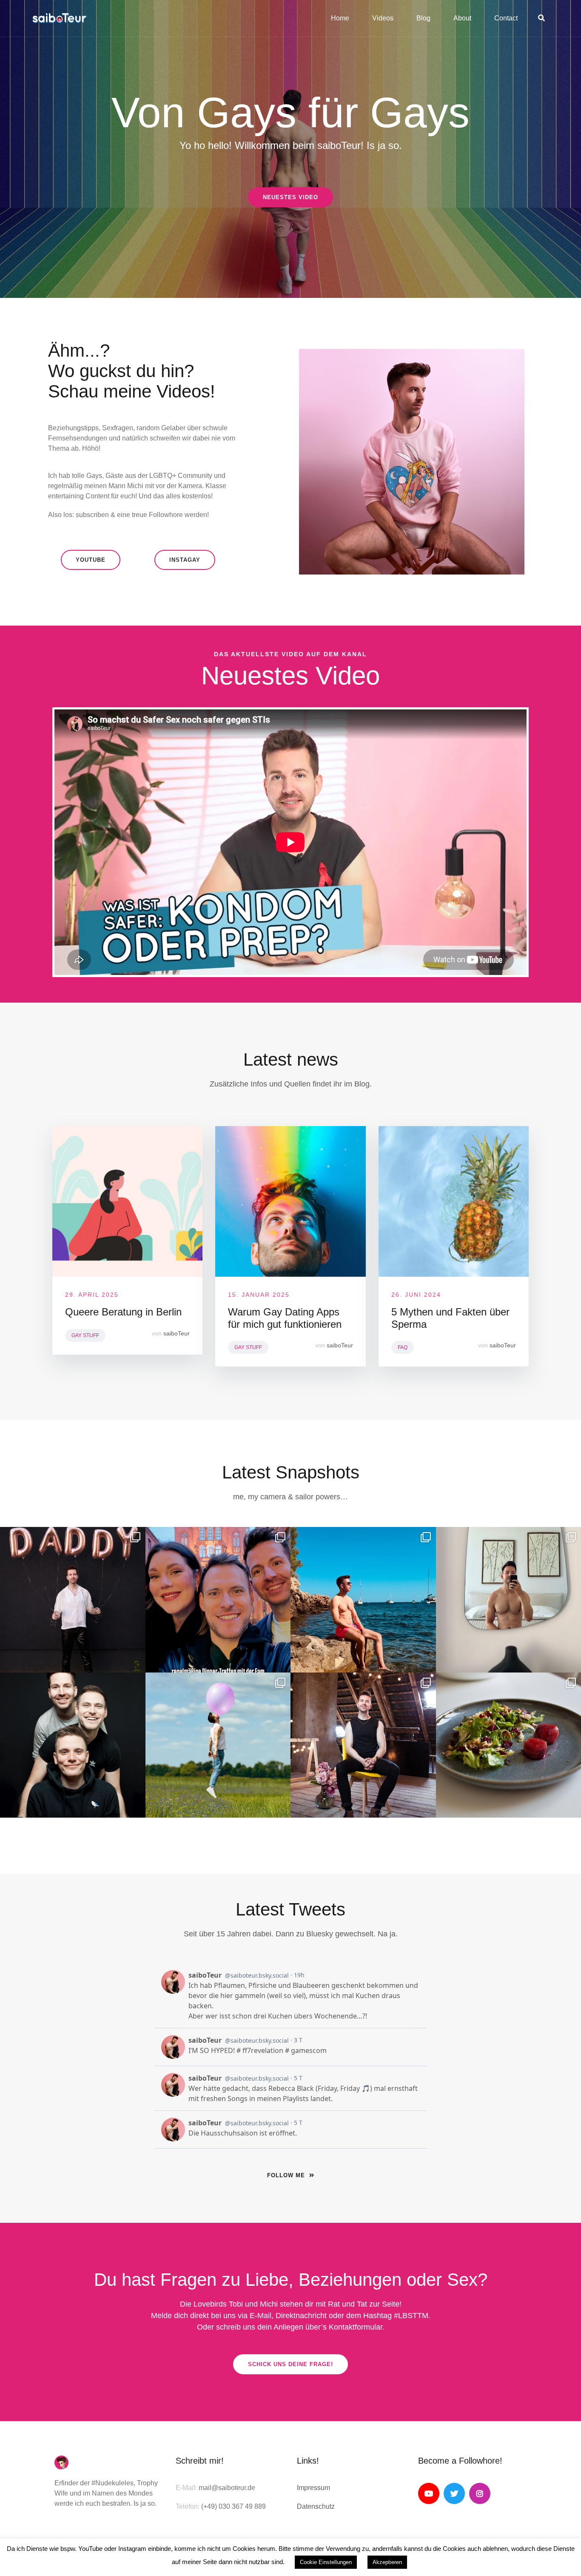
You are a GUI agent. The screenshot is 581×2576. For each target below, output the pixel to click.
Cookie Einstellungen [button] (326, 2562)
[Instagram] (480, 2493)
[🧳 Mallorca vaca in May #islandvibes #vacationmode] (363, 1600)
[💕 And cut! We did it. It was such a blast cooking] (363, 1745)
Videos (383, 18)
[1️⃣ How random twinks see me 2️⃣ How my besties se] (73, 1600)
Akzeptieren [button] (387, 2562)
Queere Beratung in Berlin (123, 1312)
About (462, 18)
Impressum (313, 2488)
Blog (423, 18)
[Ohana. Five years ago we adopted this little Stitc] (73, 1745)
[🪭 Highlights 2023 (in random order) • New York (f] (218, 1745)
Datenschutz (316, 2506)
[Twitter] (454, 2493)
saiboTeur (177, 1333)
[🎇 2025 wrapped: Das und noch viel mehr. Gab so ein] (218, 1600)
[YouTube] (429, 2493)
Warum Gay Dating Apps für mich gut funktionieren (285, 1318)
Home (340, 18)
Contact (506, 18)
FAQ (403, 1347)
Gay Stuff (85, 1335)
